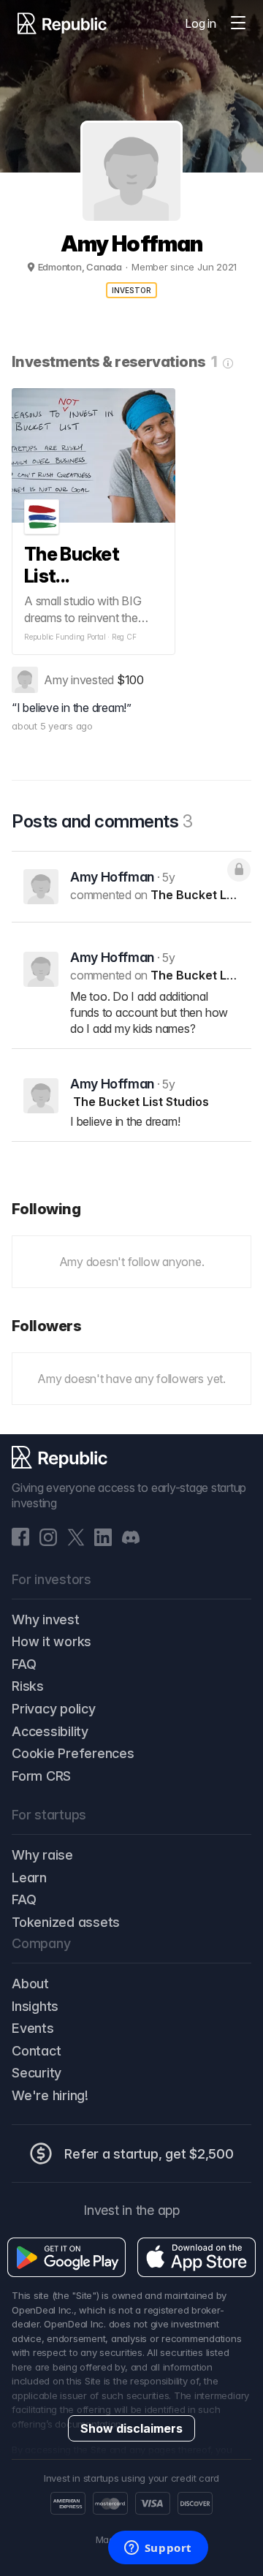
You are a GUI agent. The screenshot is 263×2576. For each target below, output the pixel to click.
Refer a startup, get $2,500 (149, 2154)
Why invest (46, 1620)
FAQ (24, 1664)
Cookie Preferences (73, 1753)
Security (37, 2073)
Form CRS (41, 1776)
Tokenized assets (66, 1922)
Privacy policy (54, 1709)
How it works (52, 1641)
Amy (56, 680)
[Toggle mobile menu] (238, 23)
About (30, 1984)
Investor (132, 290)
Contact (36, 2051)
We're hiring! (50, 2095)
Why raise (42, 1855)
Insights (35, 2006)
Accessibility (50, 1731)
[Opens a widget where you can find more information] (158, 2549)
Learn (29, 1878)
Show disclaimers (131, 2428)
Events (33, 2028)
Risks (28, 1686)
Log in (201, 23)
